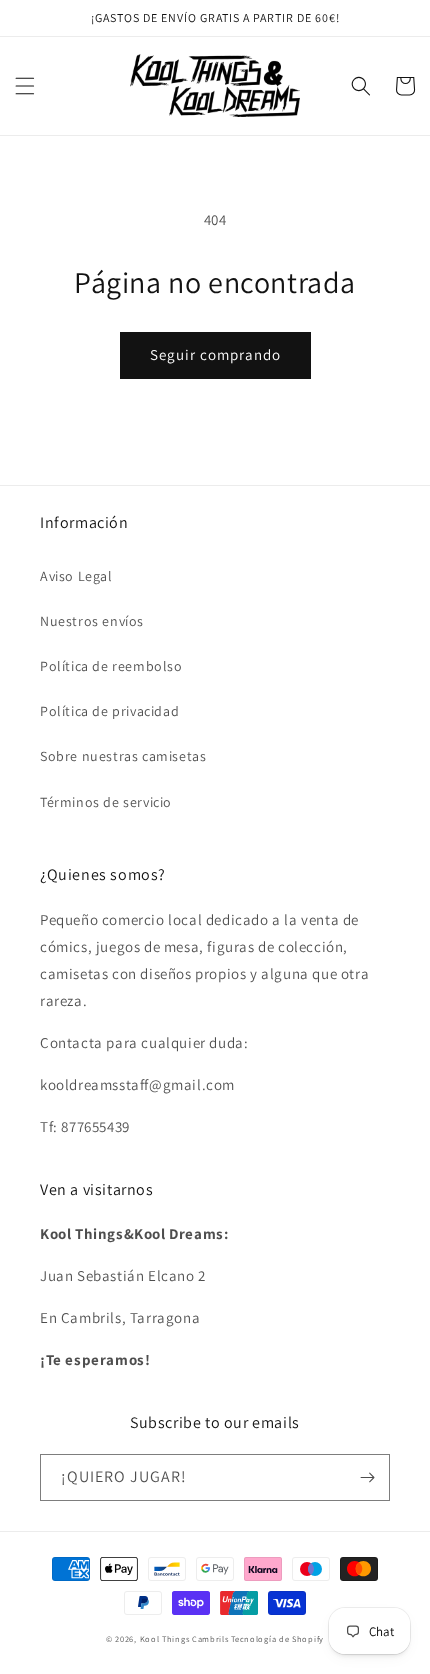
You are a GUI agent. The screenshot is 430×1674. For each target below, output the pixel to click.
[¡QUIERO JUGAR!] (367, 1477)
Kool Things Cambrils (184, 1638)
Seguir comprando (215, 354)
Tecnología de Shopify (277, 1638)
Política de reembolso (111, 666)
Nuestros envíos (92, 621)
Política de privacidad (109, 711)
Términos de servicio (106, 802)
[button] (25, 86)
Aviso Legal (76, 576)
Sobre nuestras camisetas (123, 756)
